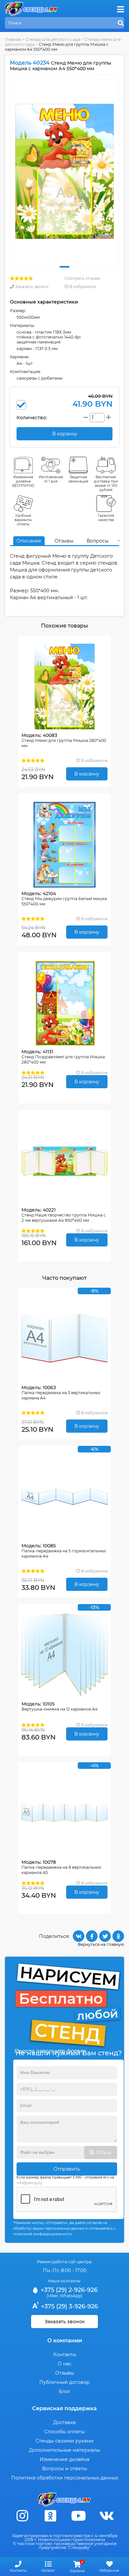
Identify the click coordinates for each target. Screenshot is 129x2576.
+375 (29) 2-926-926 (68, 2290)
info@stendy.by (29, 2183)
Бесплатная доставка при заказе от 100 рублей (106, 483)
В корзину (87, 774)
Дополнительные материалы (65, 2450)
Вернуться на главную (101, 1944)
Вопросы (98, 541)
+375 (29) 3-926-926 (69, 2306)
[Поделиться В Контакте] (79, 1936)
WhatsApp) (71, 2296)
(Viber (52, 2296)
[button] (64, 267)
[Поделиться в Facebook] (92, 1936)
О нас (65, 2364)
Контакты (65, 2355)
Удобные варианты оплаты (23, 520)
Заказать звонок (31, 287)
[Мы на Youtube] (79, 2516)
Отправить (67, 2169)
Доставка (64, 2422)
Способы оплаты (64, 2432)
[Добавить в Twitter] (105, 1936)
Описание (29, 541)
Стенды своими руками (65, 2441)
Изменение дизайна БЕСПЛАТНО (23, 481)
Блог (65, 2391)
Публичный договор (64, 2382)
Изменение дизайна (64, 2459)
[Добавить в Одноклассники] (118, 1936)
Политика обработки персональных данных (65, 2478)
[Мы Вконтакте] (107, 2516)
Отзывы (64, 541)
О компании (65, 2341)
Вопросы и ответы (64, 2469)
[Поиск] (121, 23)
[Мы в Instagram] (22, 2516)
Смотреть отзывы (82, 278)
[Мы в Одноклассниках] (51, 2516)
